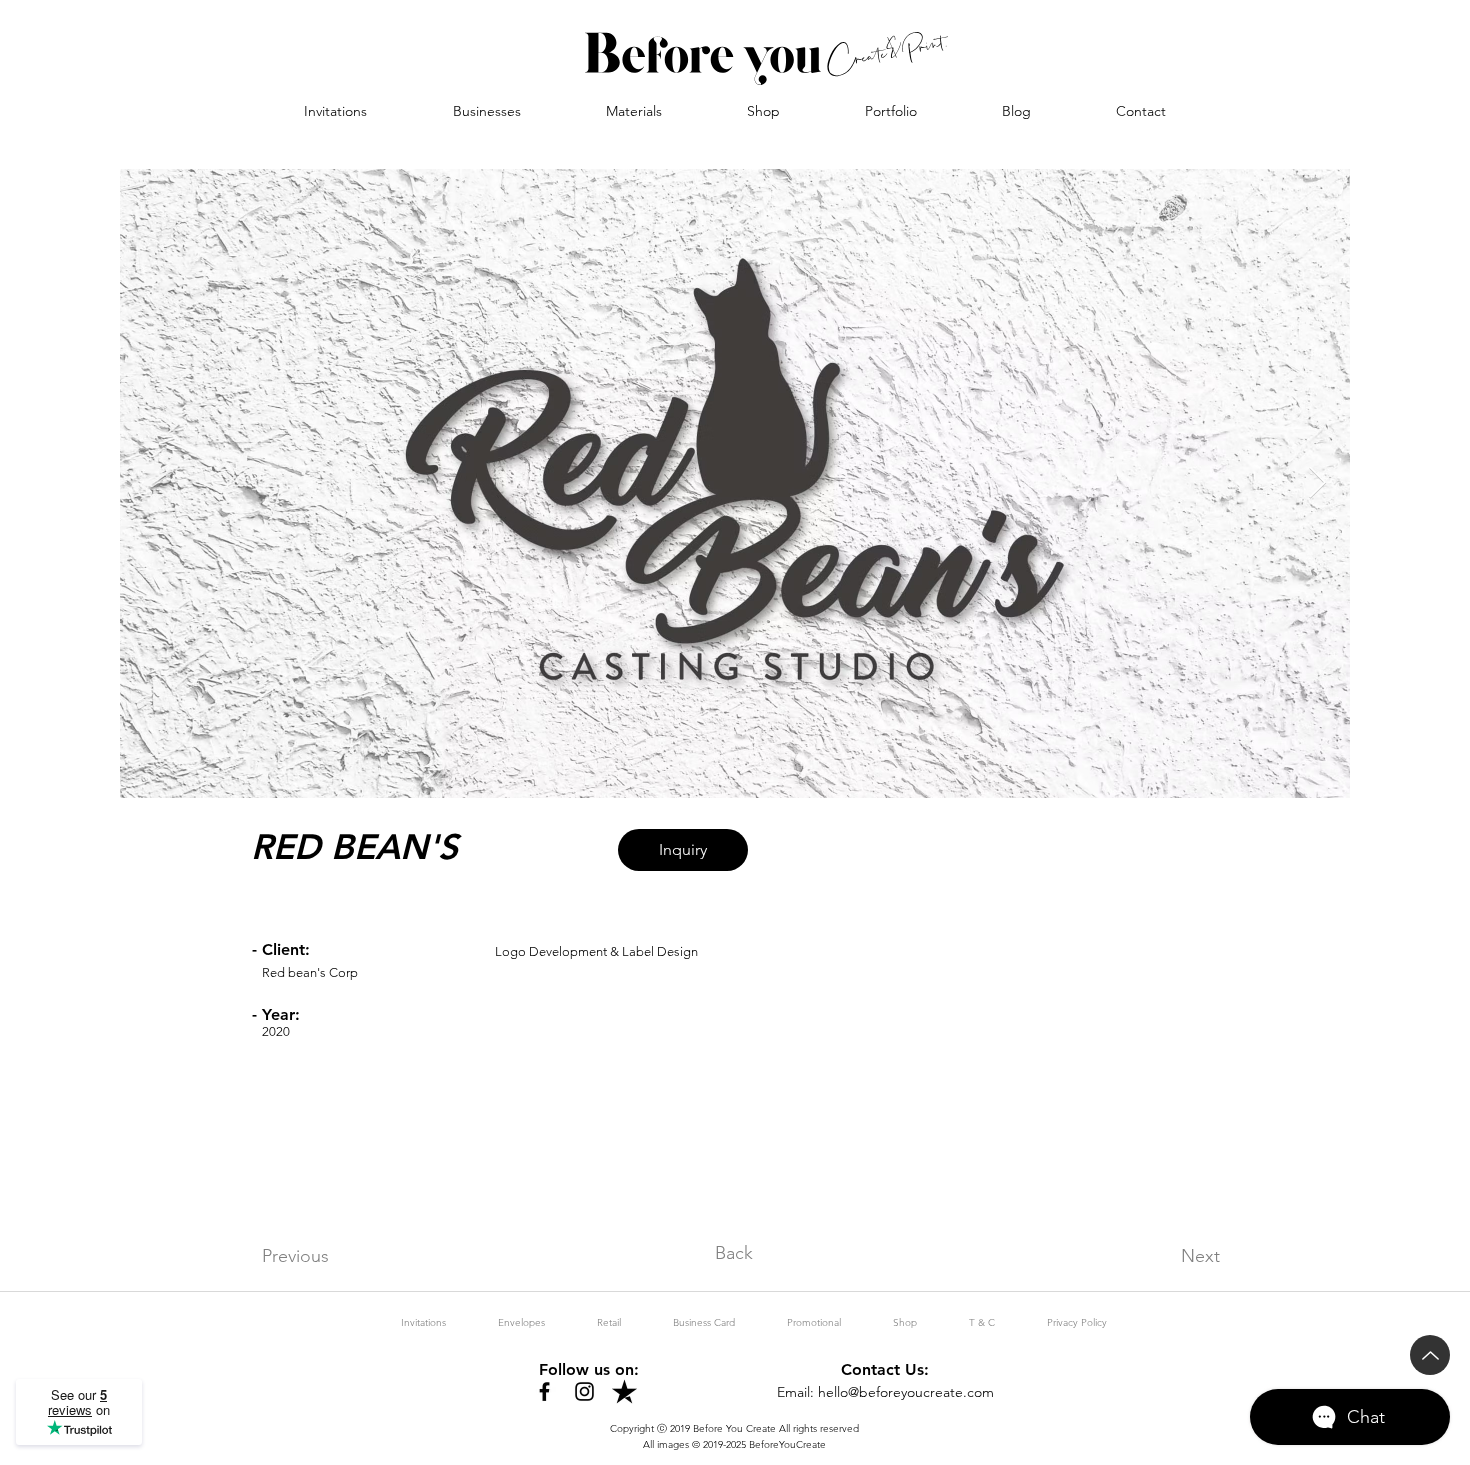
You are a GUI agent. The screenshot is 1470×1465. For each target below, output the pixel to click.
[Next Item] (1317, 484)
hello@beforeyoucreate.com (906, 1392)
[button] (486, 111)
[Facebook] (544, 1391)
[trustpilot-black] (624, 1391)
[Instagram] (584, 1391)
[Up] (1430, 1355)
